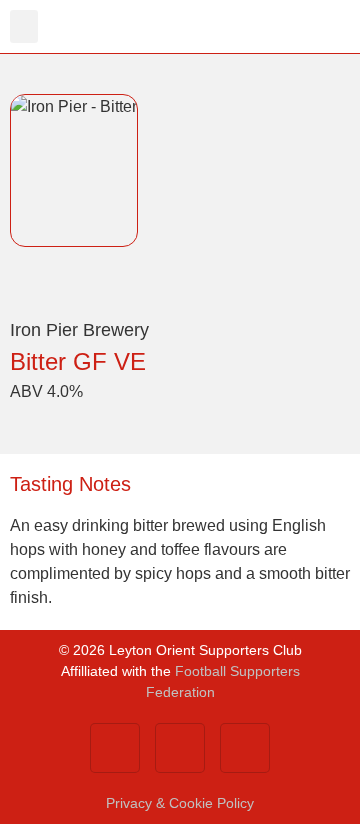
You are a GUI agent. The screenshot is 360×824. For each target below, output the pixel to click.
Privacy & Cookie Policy (180, 803)
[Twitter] (180, 748)
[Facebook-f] (115, 748)
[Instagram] (245, 748)
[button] (24, 26)
